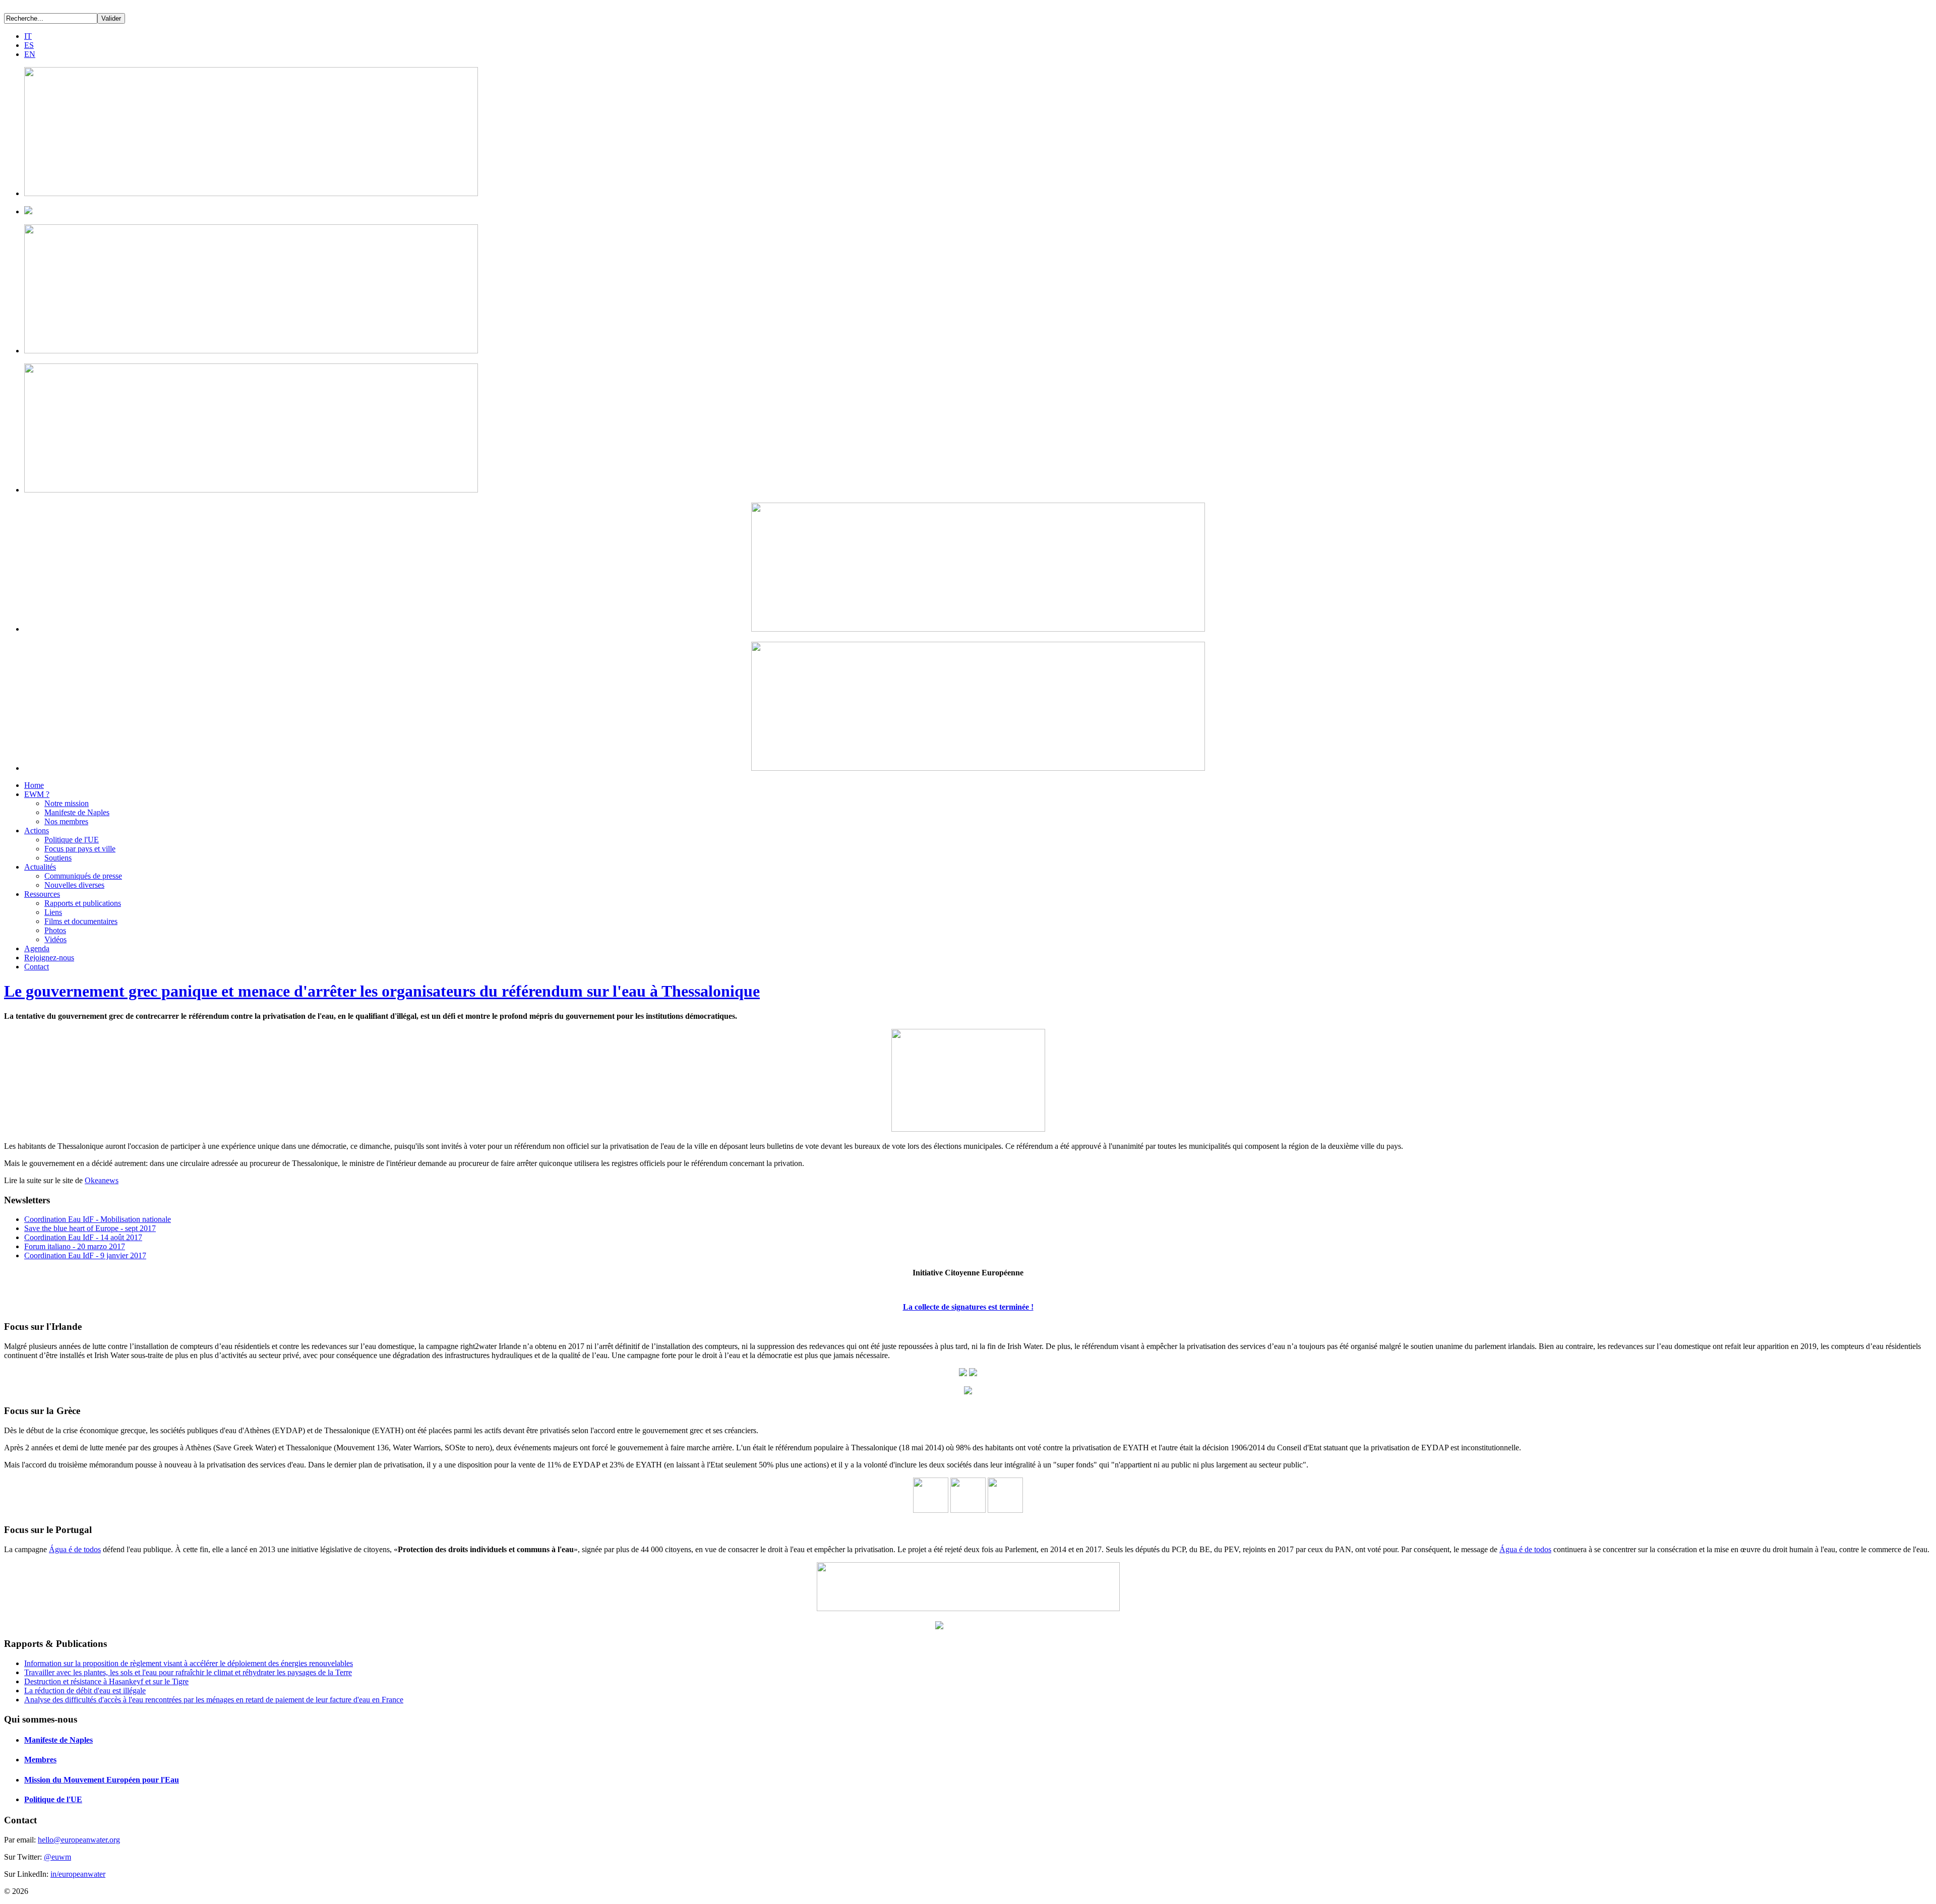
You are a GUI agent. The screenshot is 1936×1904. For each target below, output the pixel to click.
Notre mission (67, 803)
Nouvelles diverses (74, 885)
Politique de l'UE (72, 840)
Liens (53, 912)
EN (30, 54)
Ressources (42, 894)
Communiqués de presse (83, 876)
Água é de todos (75, 1549)
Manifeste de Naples (77, 812)
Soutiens (58, 858)
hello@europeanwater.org (79, 1840)
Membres (40, 1760)
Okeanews (102, 1180)
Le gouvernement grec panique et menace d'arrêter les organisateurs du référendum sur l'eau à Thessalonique (382, 991)
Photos (55, 930)
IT (28, 36)
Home (34, 785)
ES (29, 45)
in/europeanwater (78, 1874)
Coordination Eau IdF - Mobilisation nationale (98, 1219)
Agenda (37, 948)
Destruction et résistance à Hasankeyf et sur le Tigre (106, 1681)
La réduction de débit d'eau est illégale (85, 1691)
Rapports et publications (83, 903)
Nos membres (66, 821)
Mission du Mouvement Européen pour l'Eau (102, 1780)
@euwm (57, 1857)
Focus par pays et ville (80, 849)
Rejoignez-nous (49, 958)
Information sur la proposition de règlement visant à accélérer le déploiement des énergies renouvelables (189, 1663)
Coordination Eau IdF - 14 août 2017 (83, 1237)
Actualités (40, 867)
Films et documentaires (81, 921)
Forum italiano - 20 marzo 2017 (75, 1246)
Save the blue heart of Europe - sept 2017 (90, 1228)
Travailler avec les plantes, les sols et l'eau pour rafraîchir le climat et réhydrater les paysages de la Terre (188, 1672)
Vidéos (55, 939)
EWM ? (37, 794)
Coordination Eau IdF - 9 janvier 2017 (85, 1255)
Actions (37, 831)
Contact (37, 967)
